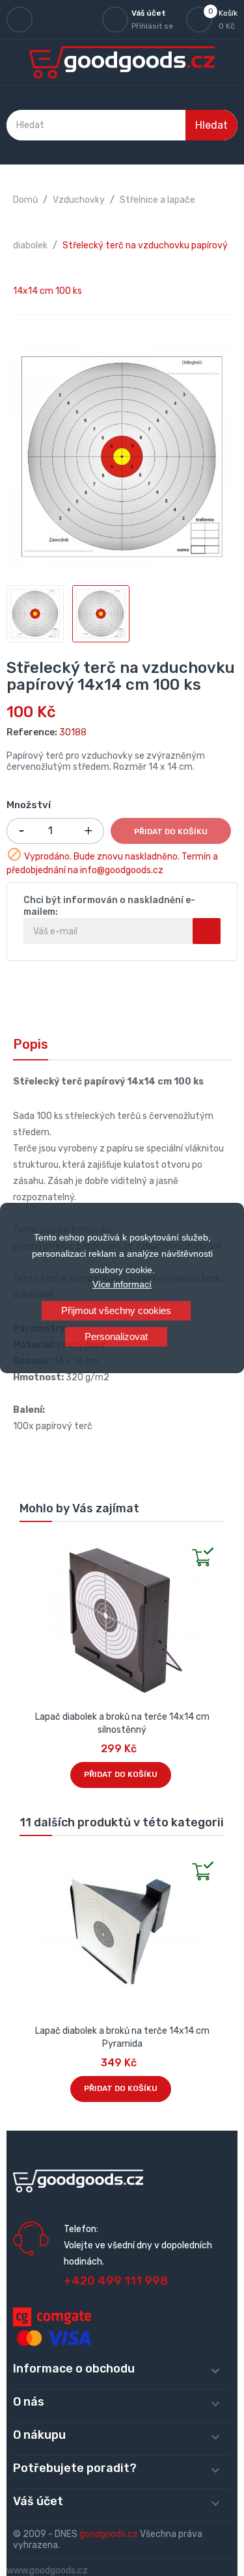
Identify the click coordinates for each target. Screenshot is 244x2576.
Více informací (122, 1284)
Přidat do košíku (171, 832)
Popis (31, 1044)
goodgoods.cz (109, 2534)
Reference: (32, 732)
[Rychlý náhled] (30, 1545)
